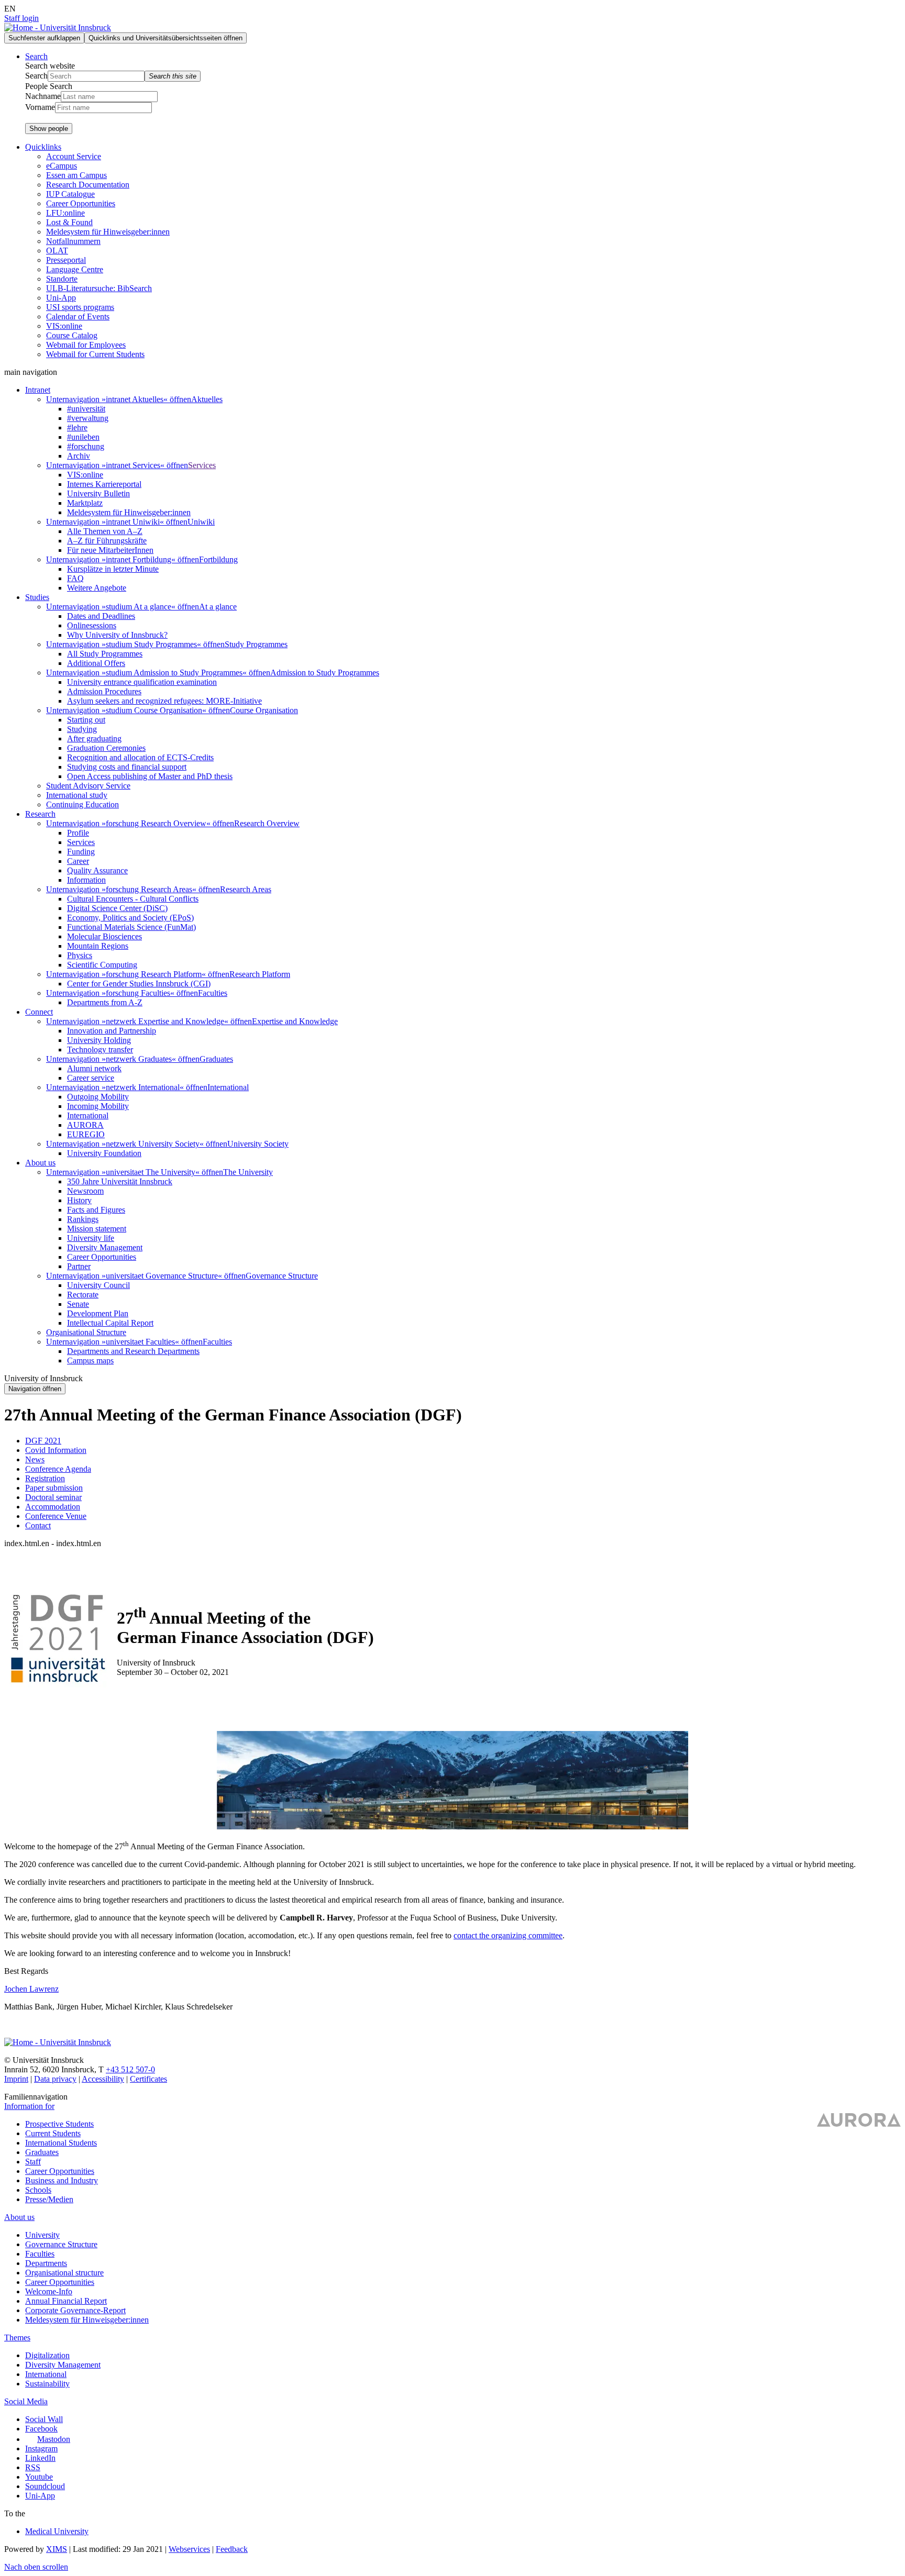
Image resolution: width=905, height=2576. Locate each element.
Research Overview (267, 823)
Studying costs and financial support (127, 767)
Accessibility (103, 2079)
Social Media (26, 2401)
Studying (82, 729)
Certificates (148, 2079)
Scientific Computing (102, 965)
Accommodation (53, 1507)
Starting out (86, 720)
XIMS (57, 2549)
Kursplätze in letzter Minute (113, 569)
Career (78, 861)
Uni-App (61, 298)
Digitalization (47, 2355)
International (228, 1087)
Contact (38, 1525)
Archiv (79, 456)
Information (86, 880)
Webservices (189, 2549)
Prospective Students (59, 2124)
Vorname (40, 107)
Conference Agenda (58, 1469)
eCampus (62, 166)
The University (248, 1172)
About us (19, 2217)
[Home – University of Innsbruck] (58, 27)
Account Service (74, 156)
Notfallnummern (73, 241)
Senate (78, 1304)
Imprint (16, 2079)
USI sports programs (80, 307)
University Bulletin (98, 493)
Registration (45, 1478)
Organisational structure (64, 2273)
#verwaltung (88, 418)
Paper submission (54, 1488)
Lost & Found (69, 222)
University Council (98, 1285)
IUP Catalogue (70, 194)
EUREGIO (86, 1134)
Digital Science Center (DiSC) (117, 908)
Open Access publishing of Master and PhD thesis (150, 776)
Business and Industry (62, 2180)
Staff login (21, 18)
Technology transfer (100, 1050)
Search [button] (36, 56)
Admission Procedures (104, 691)
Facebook (41, 2429)
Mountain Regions (98, 946)
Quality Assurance (97, 870)
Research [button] (40, 814)
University (42, 2235)
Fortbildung (218, 559)
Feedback (232, 2549)
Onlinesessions (92, 625)
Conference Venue (56, 1516)
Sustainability (47, 2384)
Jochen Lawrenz (31, 1989)
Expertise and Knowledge (295, 1021)
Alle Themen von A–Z (105, 531)
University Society (258, 1144)
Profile (78, 833)
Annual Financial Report (66, 2301)
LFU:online (65, 213)
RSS (33, 2467)
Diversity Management (105, 1247)
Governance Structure (282, 1276)
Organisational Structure (86, 1332)
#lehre (77, 428)
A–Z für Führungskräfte (107, 541)
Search (36, 76)
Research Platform (260, 974)
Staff (33, 2162)
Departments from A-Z (105, 1002)
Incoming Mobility (98, 1106)
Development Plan (98, 1313)
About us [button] (40, 1163)
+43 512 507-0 (130, 2069)
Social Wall (44, 2419)
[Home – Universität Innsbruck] (58, 2042)
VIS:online (64, 326)
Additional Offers (96, 663)
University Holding (99, 1040)
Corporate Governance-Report (75, 2310)
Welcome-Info (49, 2291)
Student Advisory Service (88, 786)
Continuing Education (82, 804)
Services (202, 465)
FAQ (75, 578)
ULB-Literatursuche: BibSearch (99, 288)
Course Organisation (264, 710)
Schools (38, 2190)
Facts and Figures (96, 1210)
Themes (17, 2338)
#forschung (86, 446)
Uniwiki (201, 522)
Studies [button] (37, 597)
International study (77, 795)
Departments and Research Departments (133, 1351)
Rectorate (83, 1295)
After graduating (94, 739)
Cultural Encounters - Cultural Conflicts (133, 899)
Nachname (43, 96)
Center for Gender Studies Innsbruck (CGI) (139, 984)
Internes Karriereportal (104, 484)
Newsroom (85, 1191)
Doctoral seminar (53, 1497)
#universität (86, 409)
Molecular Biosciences (104, 936)
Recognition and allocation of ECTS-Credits (140, 757)
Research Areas (246, 889)
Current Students (53, 2133)
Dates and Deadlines (101, 616)
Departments (46, 2263)
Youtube (39, 2477)
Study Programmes (256, 644)
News (35, 1459)
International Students (61, 2143)
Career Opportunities (81, 203)
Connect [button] (39, 1012)
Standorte (62, 279)
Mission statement (97, 1229)
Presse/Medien (49, 2199)
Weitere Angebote (97, 588)
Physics (80, 955)
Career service (91, 1078)
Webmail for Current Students (95, 354)
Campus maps (90, 1361)
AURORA (85, 1125)
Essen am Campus (76, 175)
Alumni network (94, 1068)
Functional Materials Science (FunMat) (131, 927)
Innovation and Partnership (112, 1031)
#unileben (83, 437)
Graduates (216, 1059)
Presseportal (66, 260)
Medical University (57, 2531)
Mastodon (54, 2439)
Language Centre (75, 269)
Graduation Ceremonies (106, 748)
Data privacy (55, 2079)
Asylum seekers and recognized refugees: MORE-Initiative (164, 701)
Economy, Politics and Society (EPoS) (130, 918)
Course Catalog (72, 335)
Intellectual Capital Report (110, 1323)
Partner (79, 1266)
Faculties (213, 993)
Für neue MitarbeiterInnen (110, 550)
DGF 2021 (43, 1441)
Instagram (41, 2449)
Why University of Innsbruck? (117, 635)
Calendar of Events (78, 317)
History (79, 1200)
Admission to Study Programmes (325, 673)
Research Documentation (88, 185)
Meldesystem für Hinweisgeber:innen (108, 232)
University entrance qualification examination (142, 682)
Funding (81, 852)
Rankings (83, 1219)
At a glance (218, 607)
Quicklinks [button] (43, 147)
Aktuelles (207, 399)
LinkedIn (40, 2458)
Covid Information (56, 1450)
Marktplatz (85, 503)
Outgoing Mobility (98, 1097)
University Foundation (104, 1153)
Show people (49, 129)
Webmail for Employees (86, 345)
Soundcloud (45, 2486)
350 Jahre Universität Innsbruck (120, 1181)
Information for (29, 2106)
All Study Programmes (105, 654)
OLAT (57, 251)
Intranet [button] (38, 390)
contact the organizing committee (508, 1935)
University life (91, 1238)
